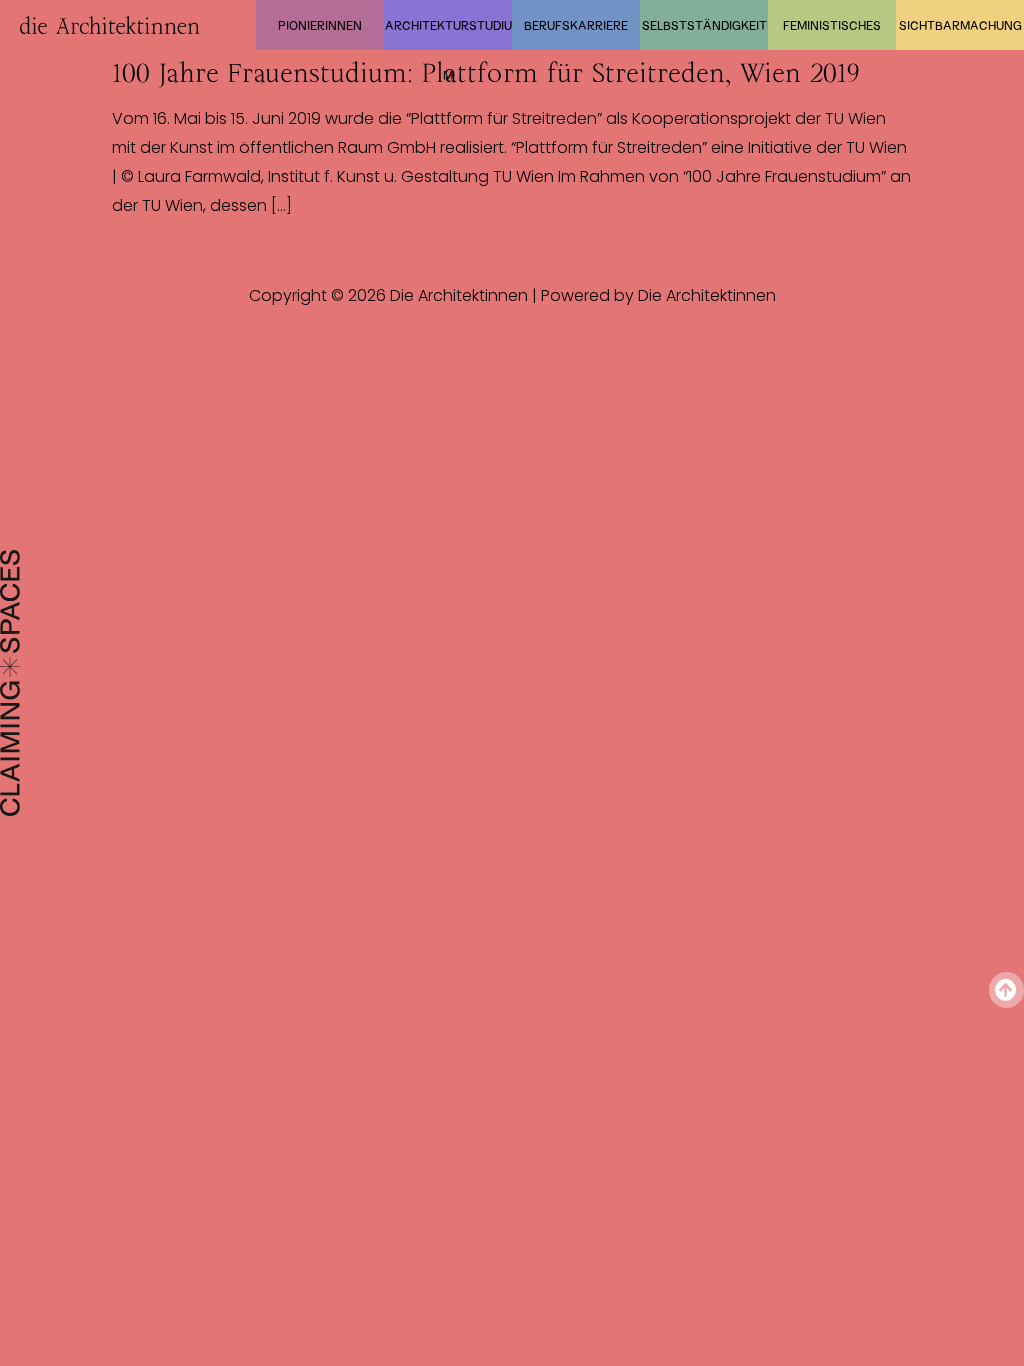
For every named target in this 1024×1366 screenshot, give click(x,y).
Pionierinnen (320, 25)
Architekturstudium (448, 34)
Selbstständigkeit (704, 25)
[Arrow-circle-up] (1006, 989)
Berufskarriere (576, 25)
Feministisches (832, 25)
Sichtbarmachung (960, 25)
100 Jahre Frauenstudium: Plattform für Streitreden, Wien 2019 (485, 73)
